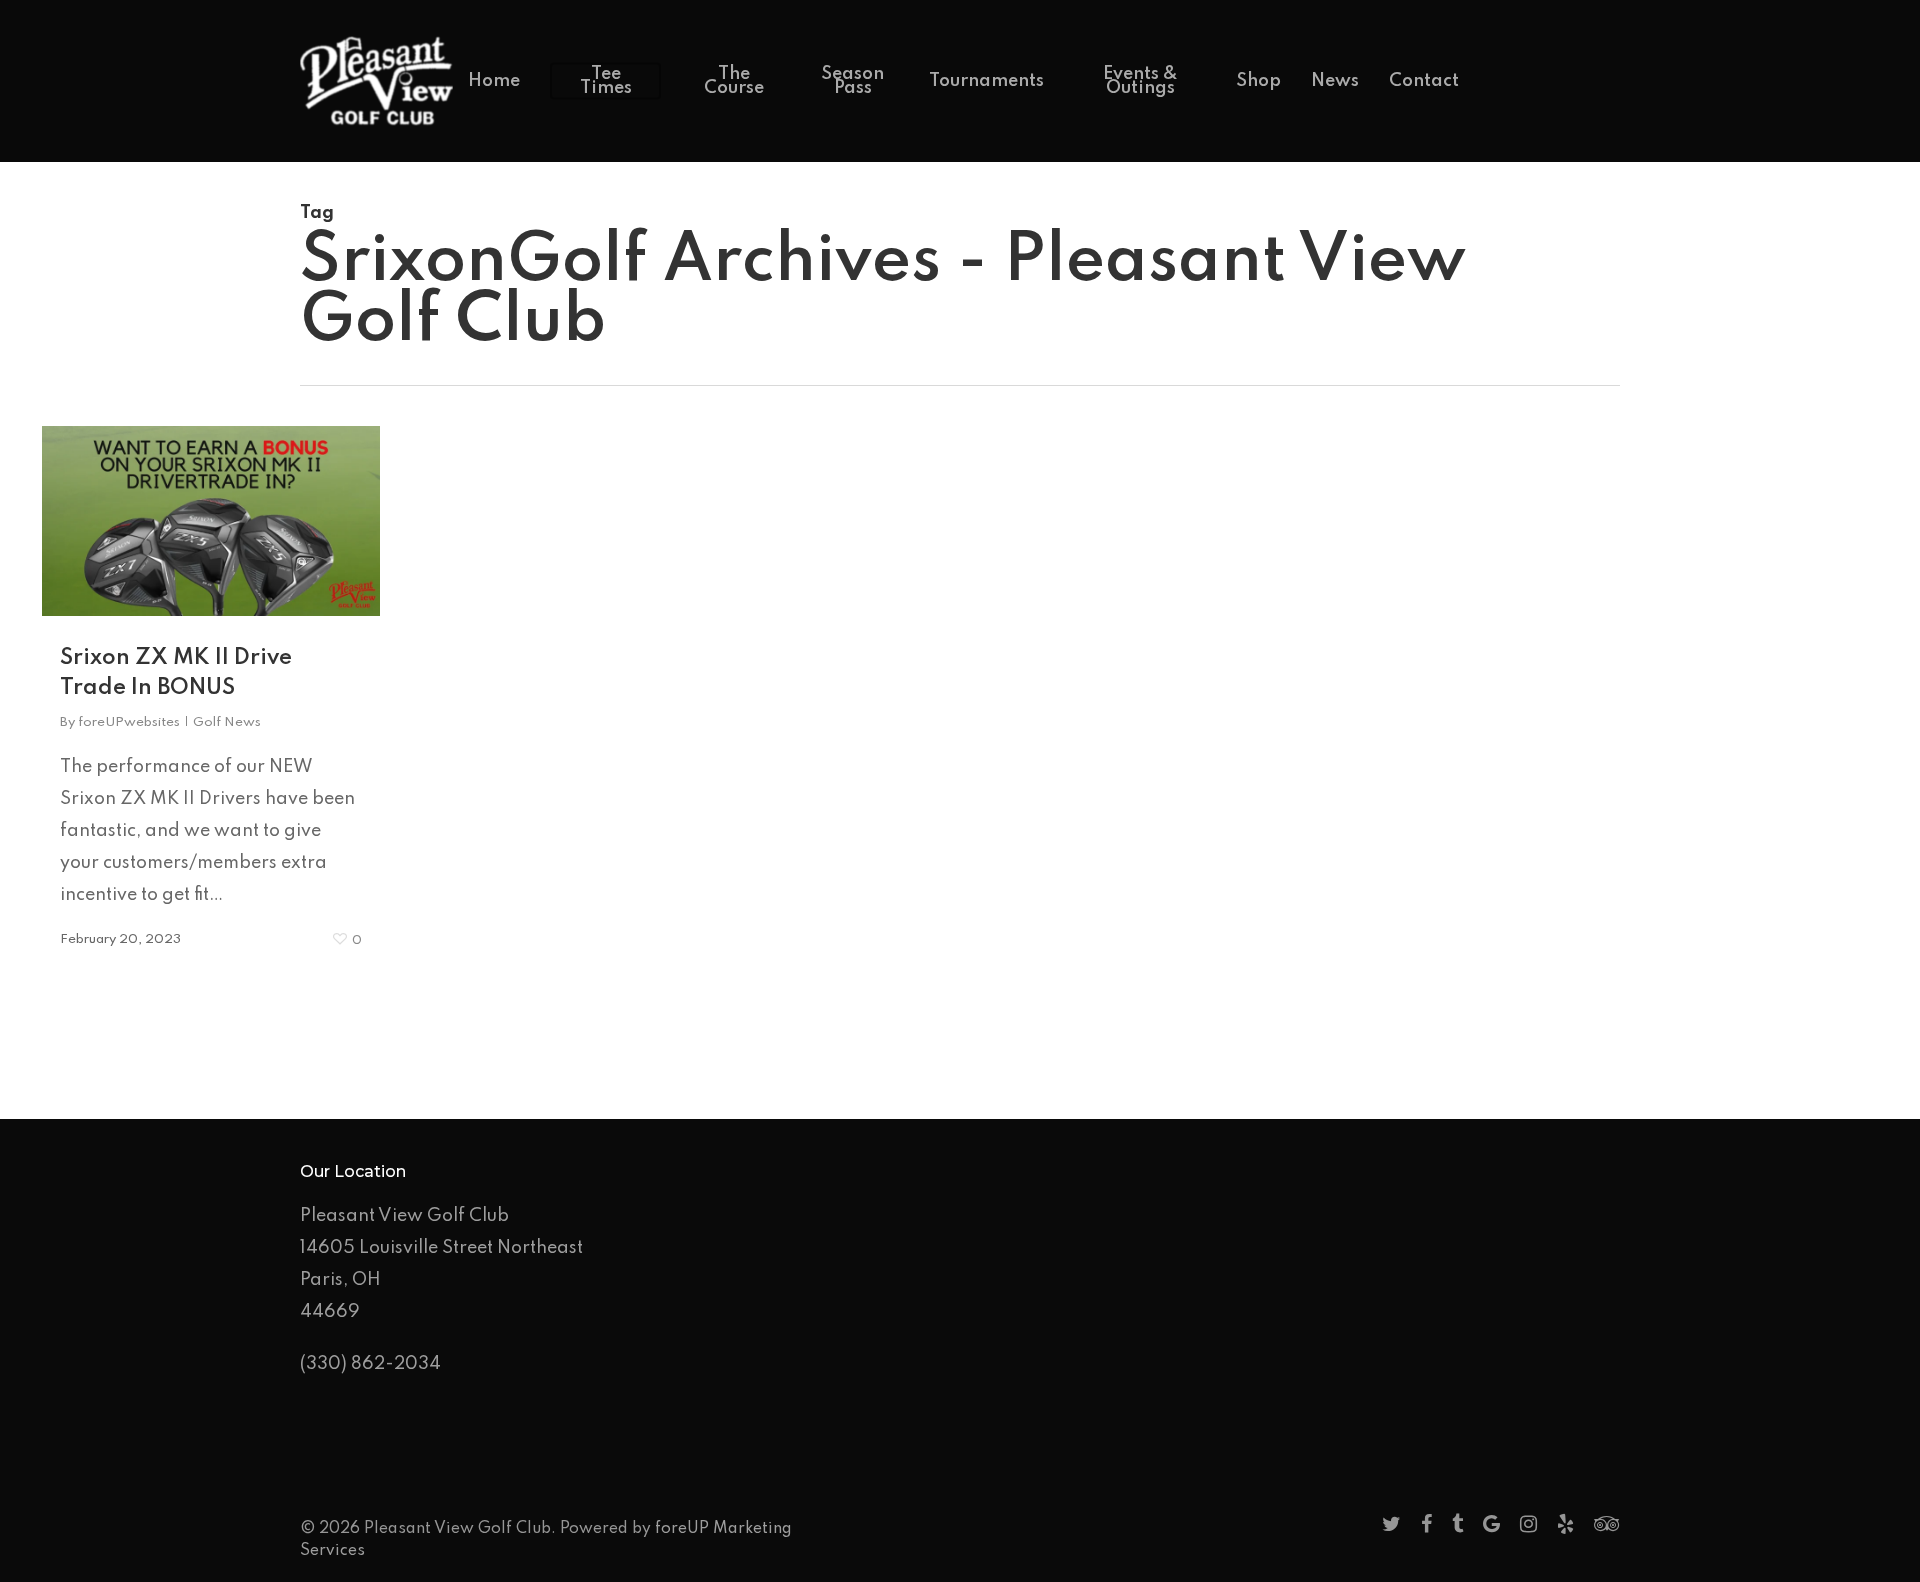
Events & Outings (1140, 81)
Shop (1258, 81)
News (1335, 81)
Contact (1424, 81)
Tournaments (986, 81)
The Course (734, 81)
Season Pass (852, 81)
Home (494, 81)
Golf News (227, 722)
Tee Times (606, 81)
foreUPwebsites (129, 722)
